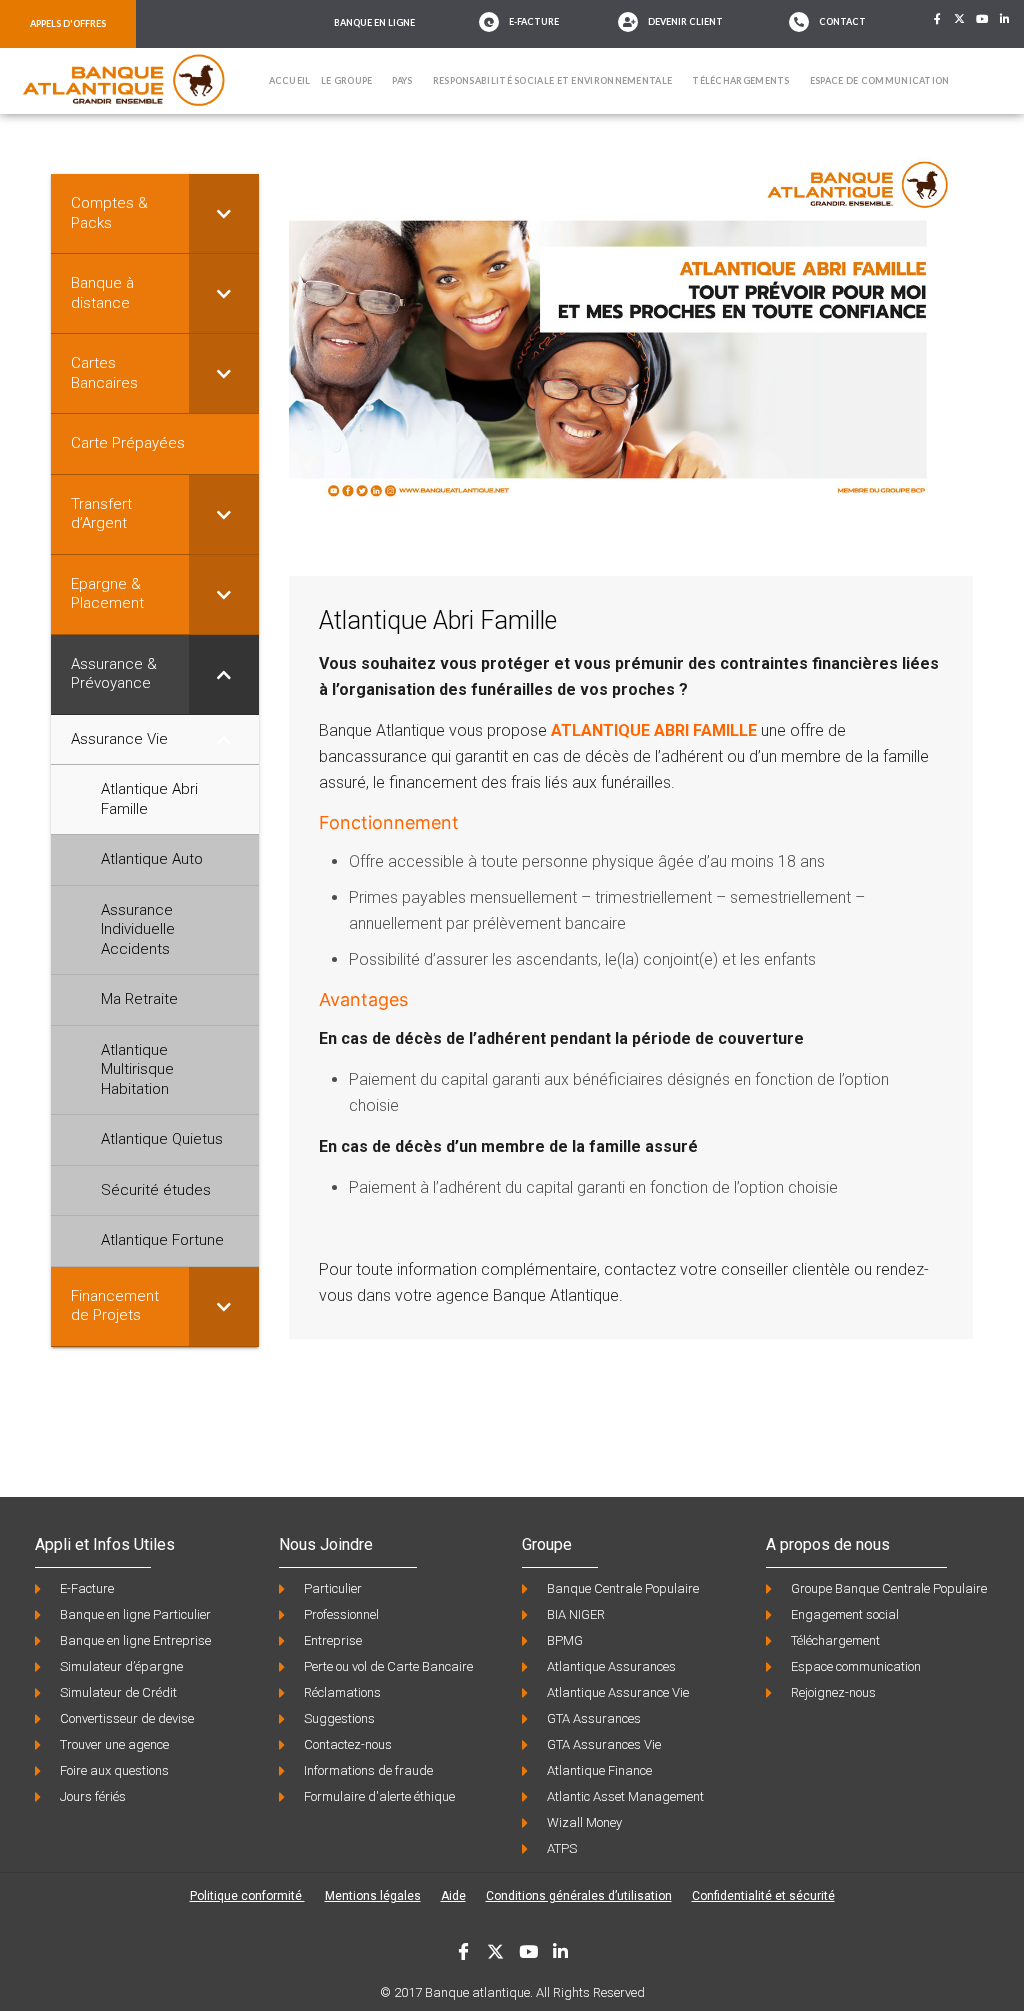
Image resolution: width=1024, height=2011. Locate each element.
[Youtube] (983, 19)
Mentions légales (373, 1896)
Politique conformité (247, 1896)
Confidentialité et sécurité (763, 1896)
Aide (453, 1896)
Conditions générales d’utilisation (579, 1896)
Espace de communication (880, 80)
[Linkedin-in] (1005, 19)
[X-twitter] (960, 19)
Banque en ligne (374, 22)
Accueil (290, 80)
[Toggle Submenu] (224, 213)
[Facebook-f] (937, 19)
